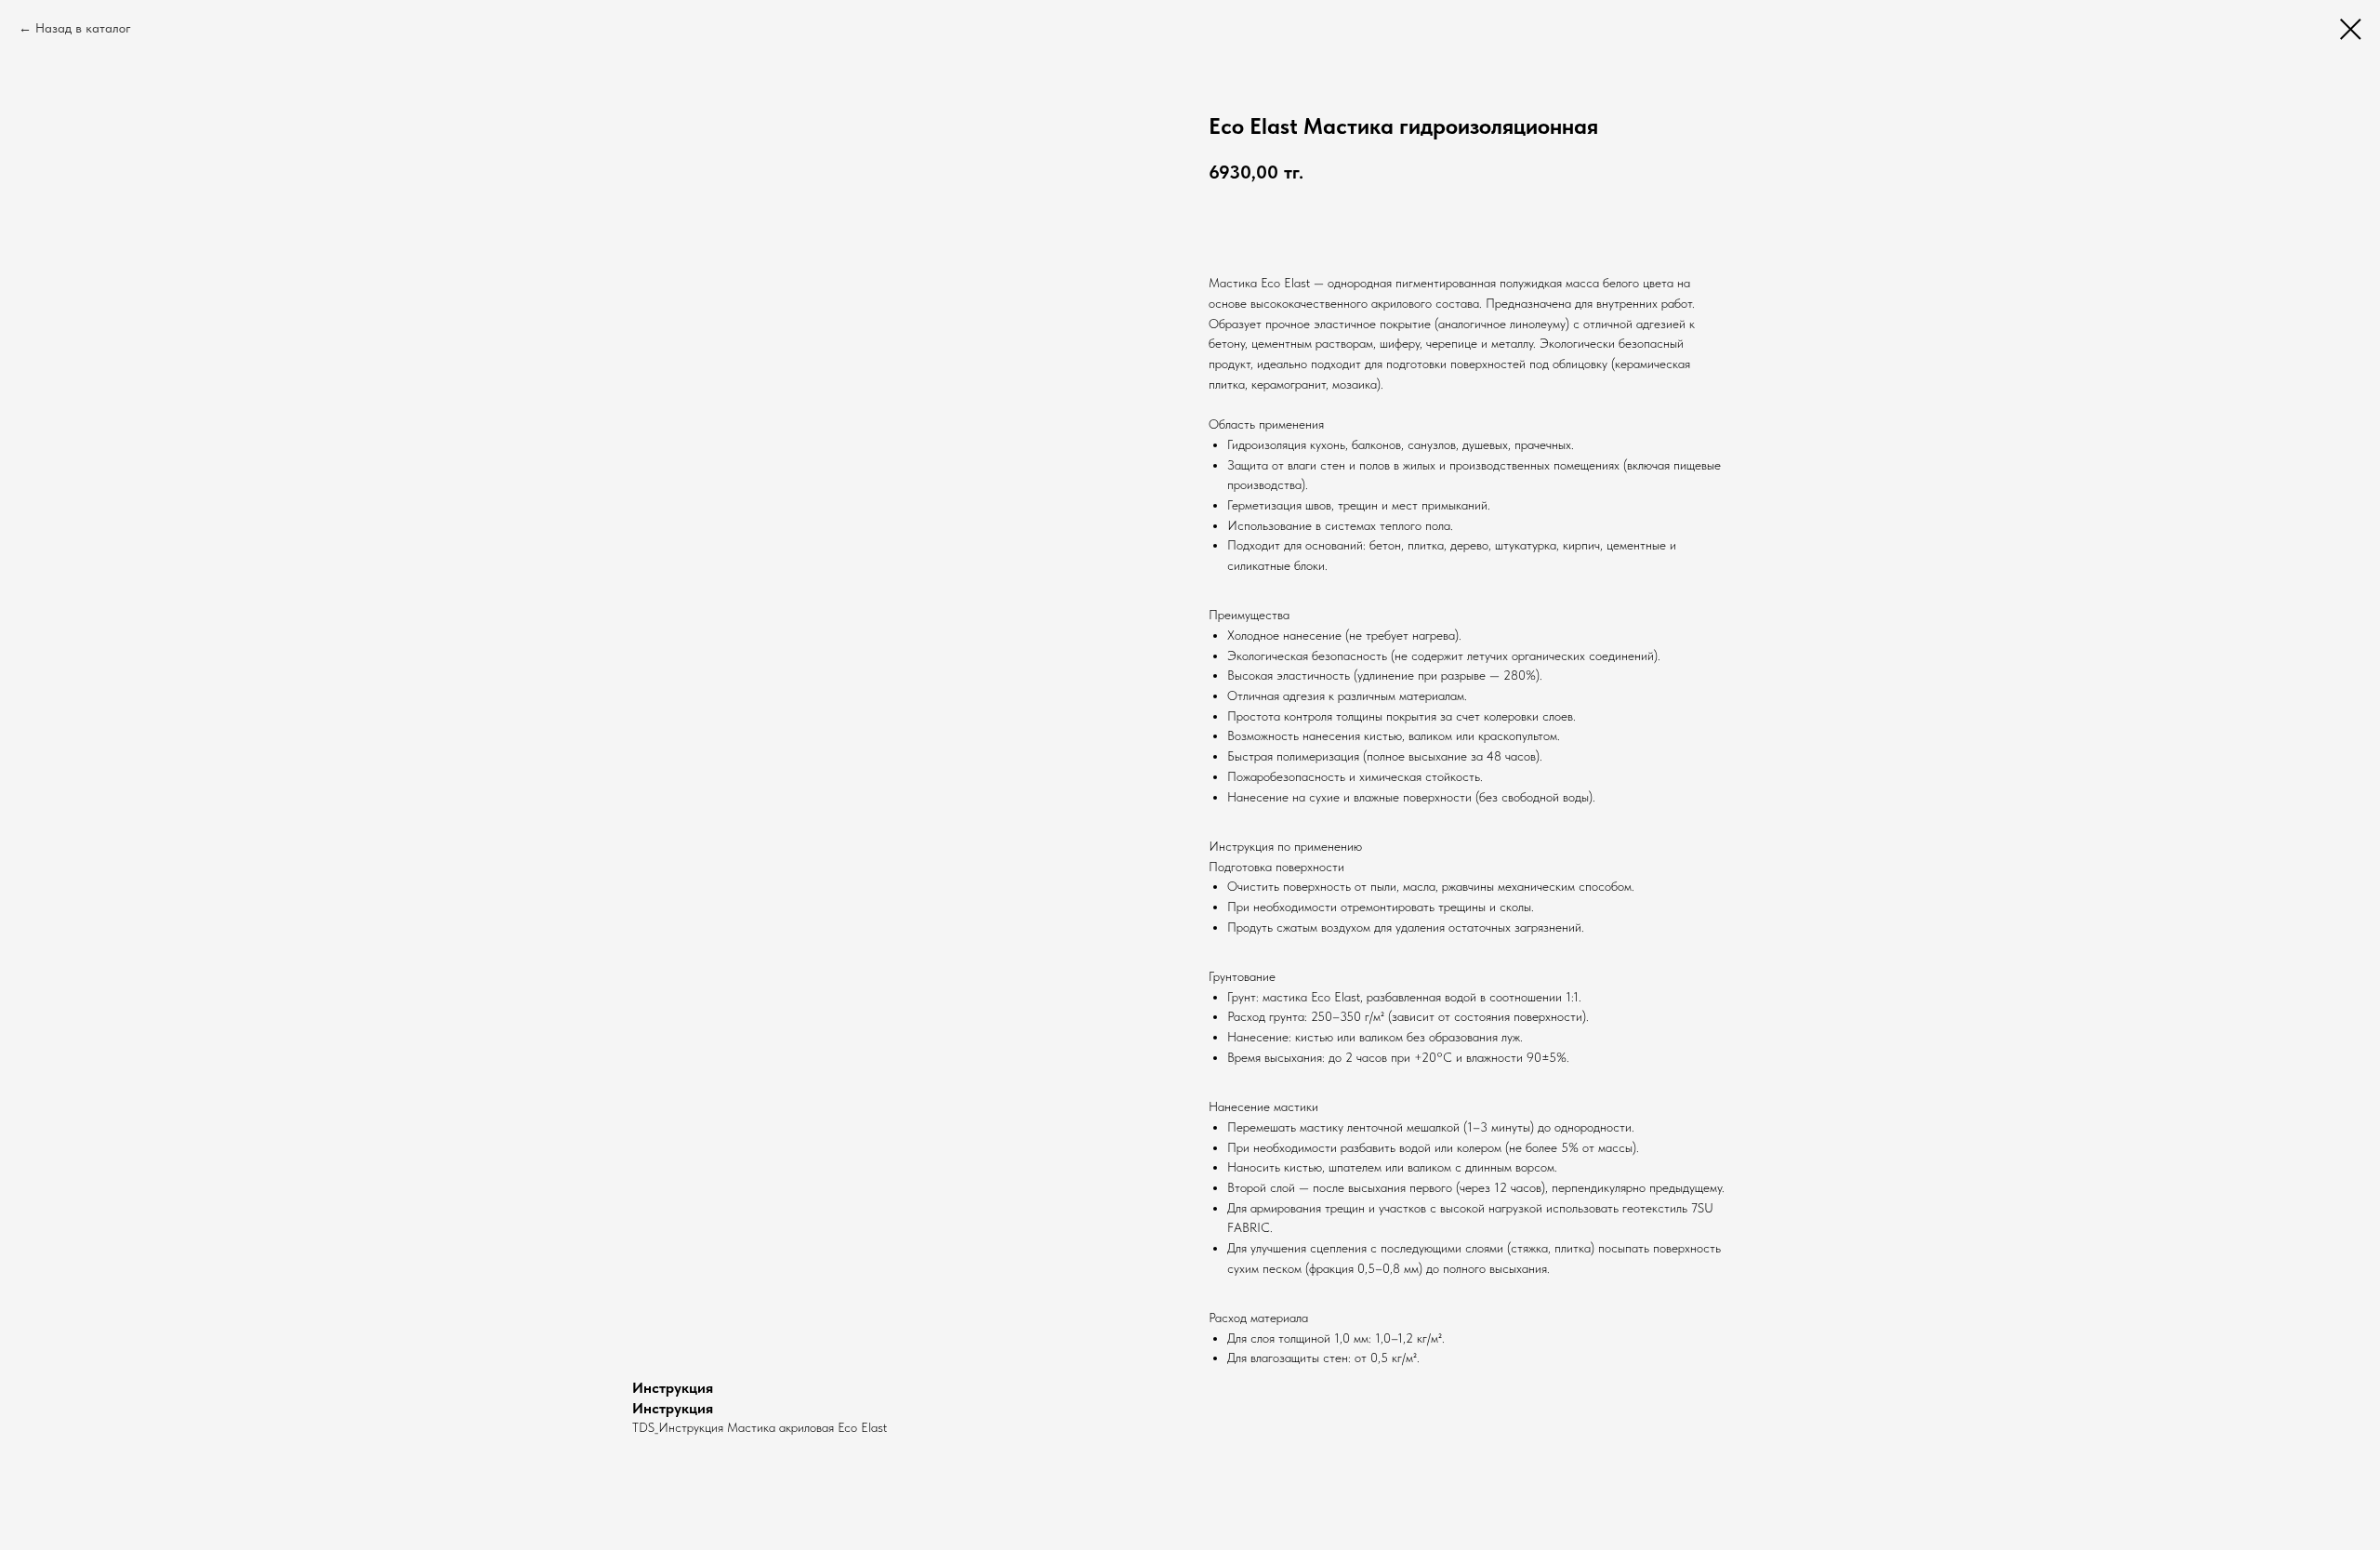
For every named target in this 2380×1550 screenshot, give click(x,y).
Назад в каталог (83, 28)
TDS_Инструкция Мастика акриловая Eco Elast (760, 1427)
